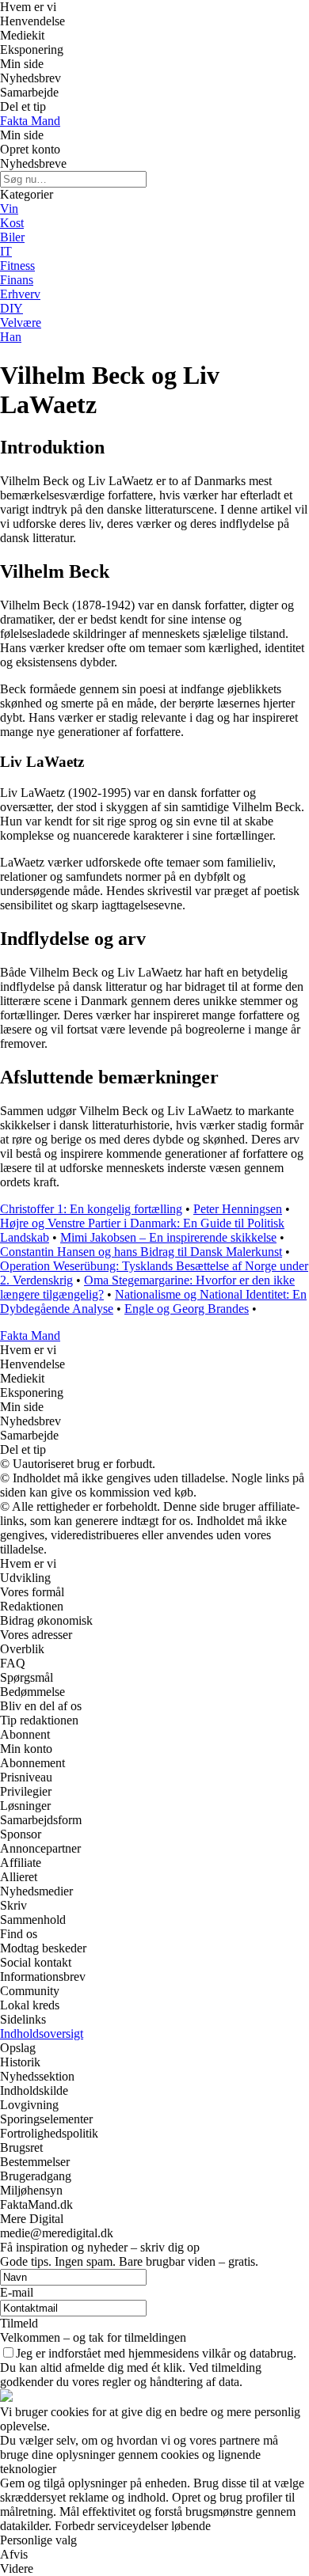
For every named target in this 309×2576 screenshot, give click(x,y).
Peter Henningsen (238, 1209)
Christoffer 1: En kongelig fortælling (91, 1209)
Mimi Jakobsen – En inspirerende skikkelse (168, 1237)
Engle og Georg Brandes (187, 1309)
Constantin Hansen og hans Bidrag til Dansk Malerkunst (141, 1252)
